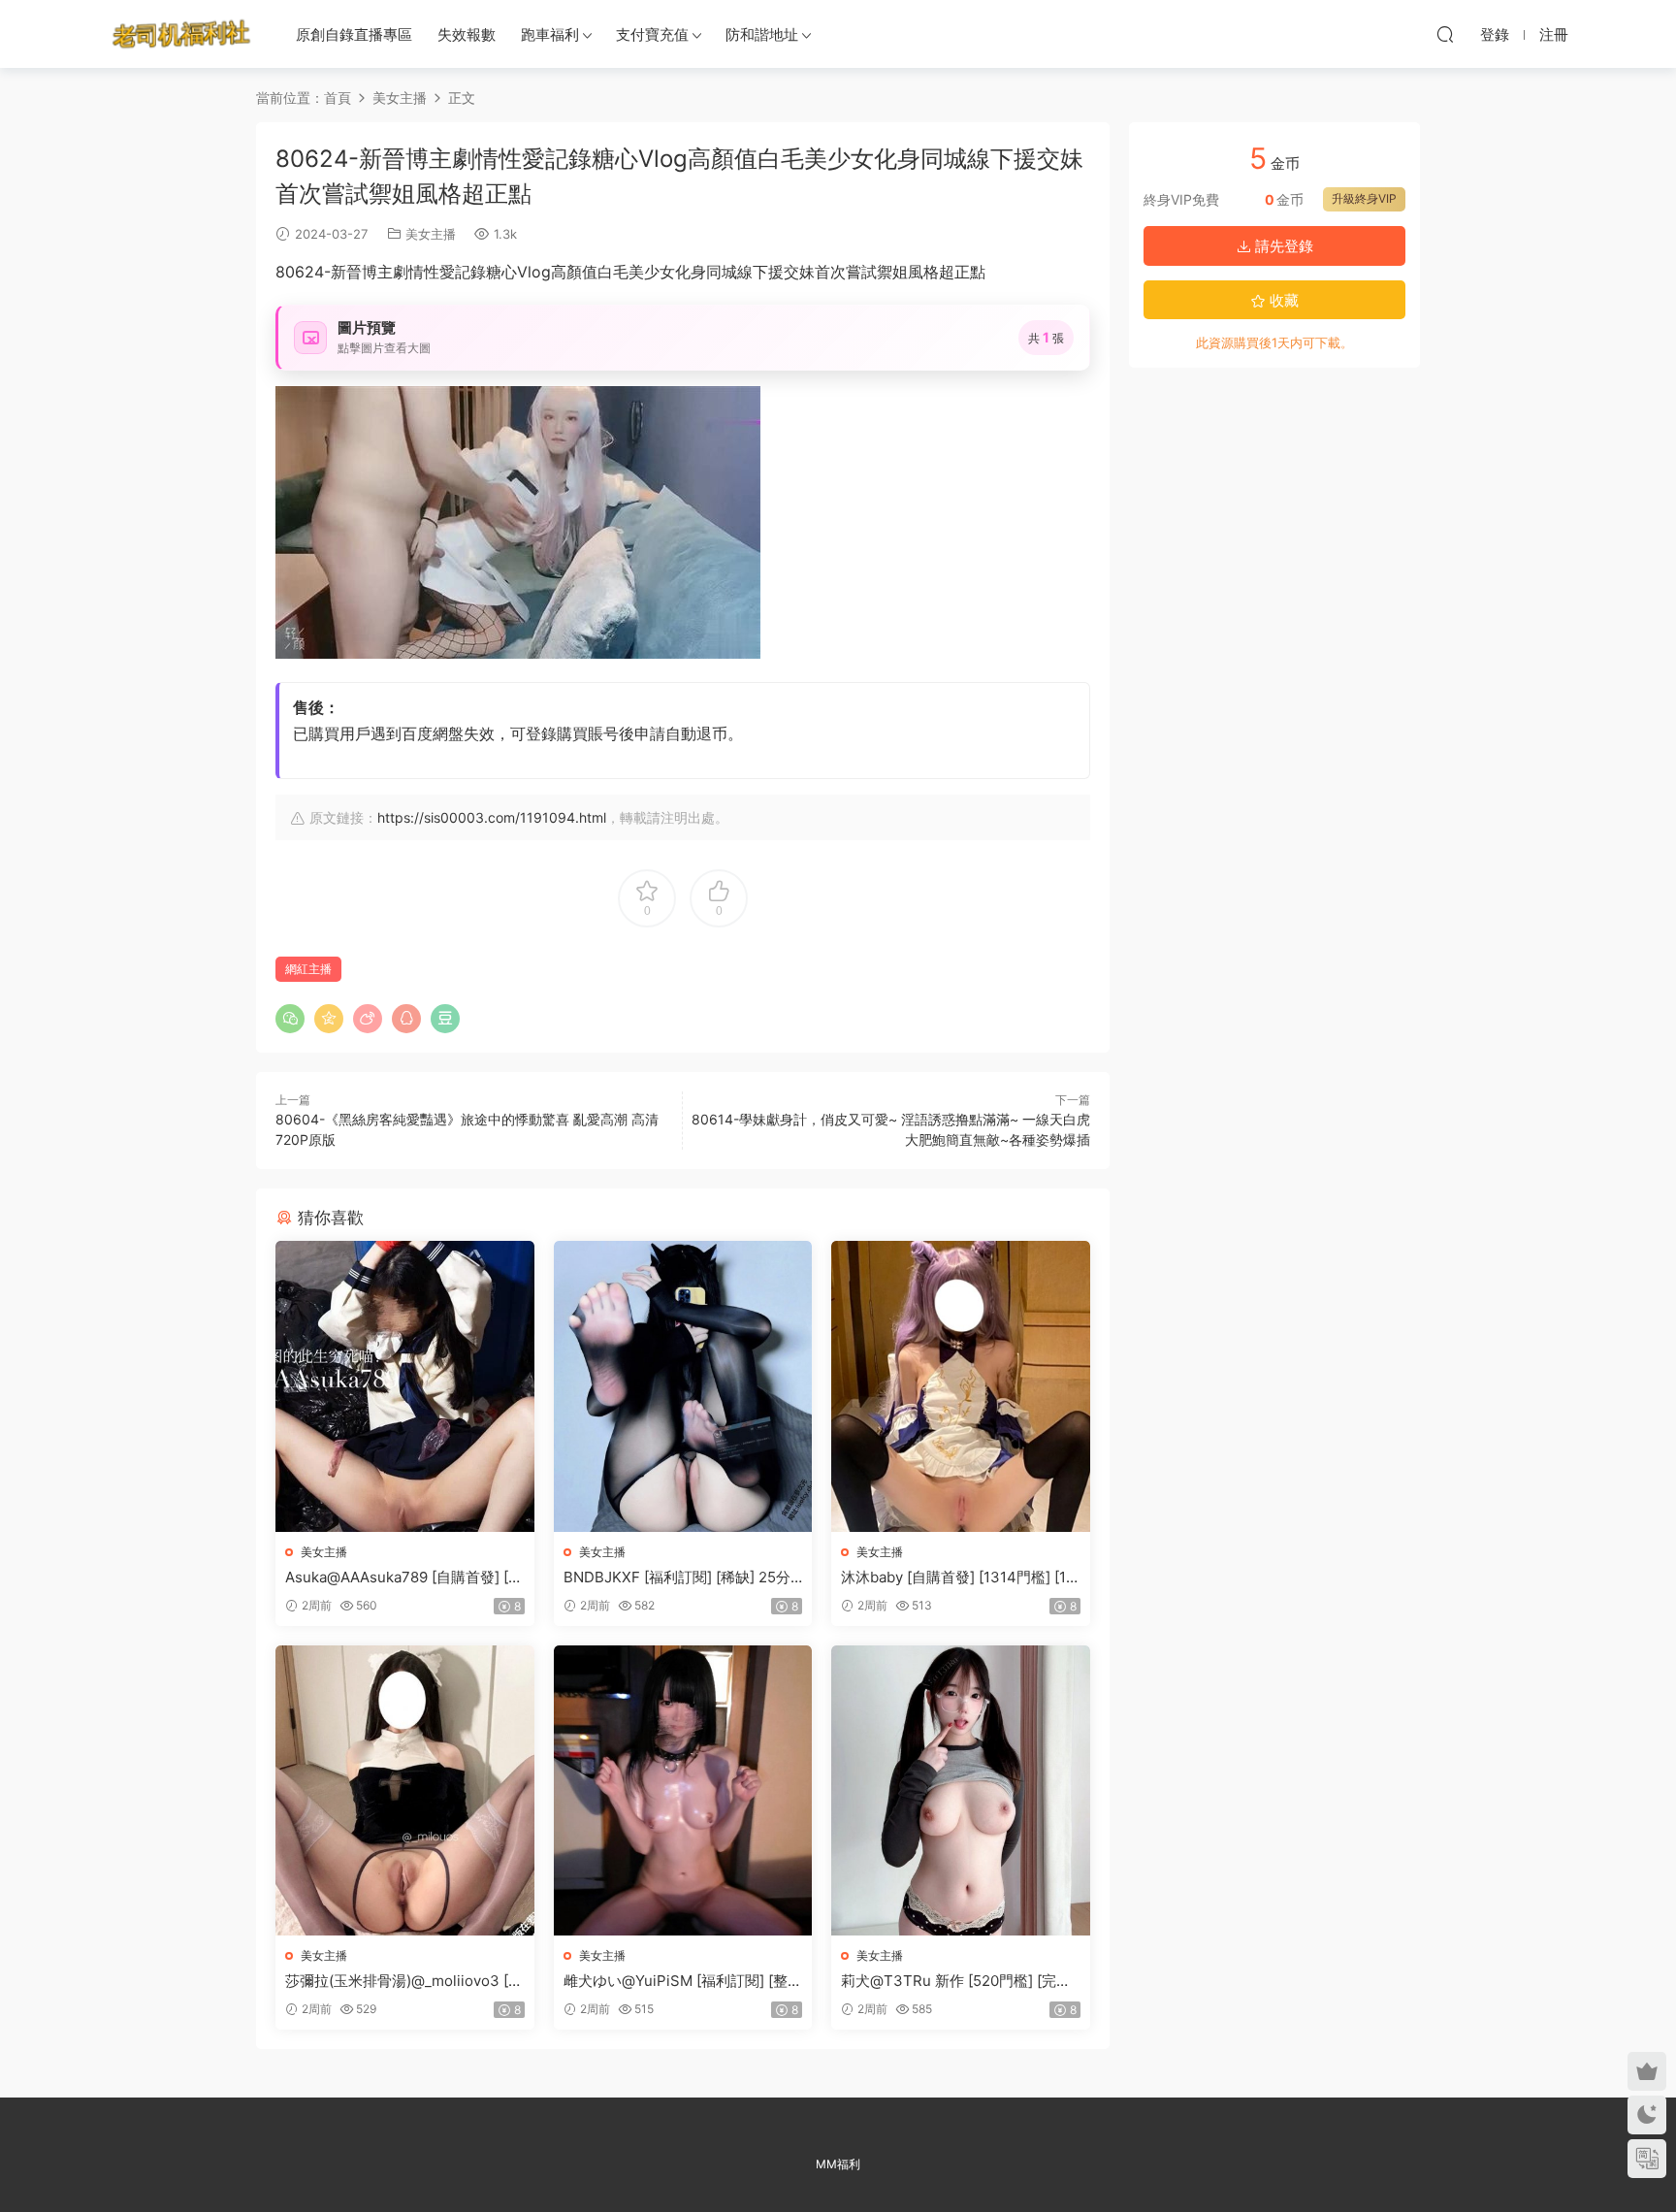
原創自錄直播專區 (354, 34)
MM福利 (838, 2164)
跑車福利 (550, 34)
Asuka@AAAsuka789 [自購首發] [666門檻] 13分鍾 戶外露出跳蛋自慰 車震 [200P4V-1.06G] (401, 1578)
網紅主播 (308, 969)
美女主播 (431, 234)
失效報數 (467, 34)
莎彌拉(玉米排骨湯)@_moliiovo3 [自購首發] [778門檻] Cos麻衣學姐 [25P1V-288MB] (404, 1981)
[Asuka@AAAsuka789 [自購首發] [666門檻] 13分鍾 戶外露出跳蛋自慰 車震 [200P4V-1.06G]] (405, 1386)
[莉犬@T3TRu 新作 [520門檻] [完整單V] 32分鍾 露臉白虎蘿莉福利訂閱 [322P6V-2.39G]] (961, 1790)
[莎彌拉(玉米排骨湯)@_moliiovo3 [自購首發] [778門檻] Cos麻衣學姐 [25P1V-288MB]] (405, 1790)
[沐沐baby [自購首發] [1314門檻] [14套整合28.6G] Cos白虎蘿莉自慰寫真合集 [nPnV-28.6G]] (961, 1386)
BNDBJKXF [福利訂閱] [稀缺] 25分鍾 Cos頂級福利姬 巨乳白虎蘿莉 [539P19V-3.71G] (682, 1578)
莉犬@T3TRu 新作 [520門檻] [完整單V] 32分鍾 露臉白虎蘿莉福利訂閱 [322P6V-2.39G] (956, 1981)
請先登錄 (1282, 246)
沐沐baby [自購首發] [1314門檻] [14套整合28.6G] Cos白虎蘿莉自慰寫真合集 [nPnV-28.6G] (959, 1578)
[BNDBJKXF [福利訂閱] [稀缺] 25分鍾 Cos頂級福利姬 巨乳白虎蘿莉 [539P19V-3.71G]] (683, 1386)
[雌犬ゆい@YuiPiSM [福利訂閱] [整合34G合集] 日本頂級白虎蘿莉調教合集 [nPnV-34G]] (683, 1790)
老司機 (181, 34)
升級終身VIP (1364, 198)
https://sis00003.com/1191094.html (492, 817)
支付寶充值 (652, 34)
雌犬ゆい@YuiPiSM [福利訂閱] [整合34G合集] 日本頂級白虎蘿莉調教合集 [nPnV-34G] (683, 1981)
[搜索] (1445, 34)
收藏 (1282, 300)
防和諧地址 (762, 34)
